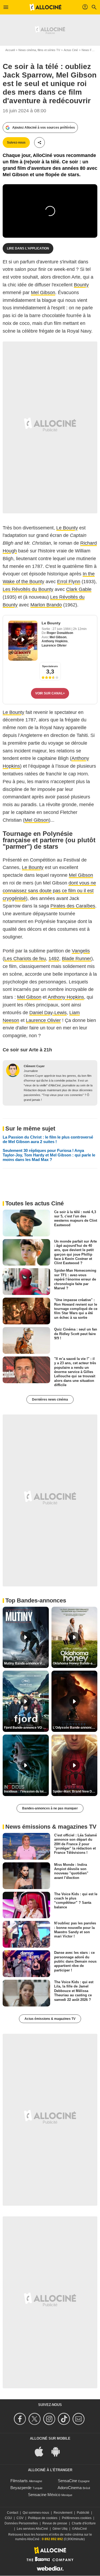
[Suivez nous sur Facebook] (21, 2419)
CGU (8, 2518)
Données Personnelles (21, 2523)
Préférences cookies (77, 2518)
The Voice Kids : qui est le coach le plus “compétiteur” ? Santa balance (76, 1900)
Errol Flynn (69, 582)
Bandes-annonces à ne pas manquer (50, 1808)
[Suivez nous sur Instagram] (50, 2419)
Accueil (10, 50)
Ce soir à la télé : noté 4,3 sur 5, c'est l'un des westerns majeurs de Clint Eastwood (76, 1218)
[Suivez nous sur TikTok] (65, 2419)
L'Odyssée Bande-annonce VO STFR (75, 1728)
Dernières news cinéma (50, 1400)
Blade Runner (77, 959)
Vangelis (81, 951)
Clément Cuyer (34, 1066)
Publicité (83, 2513)
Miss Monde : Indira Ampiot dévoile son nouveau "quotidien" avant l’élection (71, 1871)
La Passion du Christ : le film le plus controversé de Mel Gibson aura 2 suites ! (48, 1139)
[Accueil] (46, 7)
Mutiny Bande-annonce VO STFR (26, 1663)
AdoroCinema (70, 2488)
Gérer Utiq (60, 2529)
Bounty (81, 285)
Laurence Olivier (54, 645)
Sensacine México (44, 2495)
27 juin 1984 (62, 629)
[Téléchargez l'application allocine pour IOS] (42, 2451)
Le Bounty (67, 528)
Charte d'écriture (84, 2523)
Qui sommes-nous (36, 2513)
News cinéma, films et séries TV (39, 50)
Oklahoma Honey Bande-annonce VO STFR (75, 1663)
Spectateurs (50, 666)
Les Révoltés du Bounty (28, 589)
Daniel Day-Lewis (48, 1013)
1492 (54, 959)
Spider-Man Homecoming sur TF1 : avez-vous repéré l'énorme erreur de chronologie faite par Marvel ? (75, 1279)
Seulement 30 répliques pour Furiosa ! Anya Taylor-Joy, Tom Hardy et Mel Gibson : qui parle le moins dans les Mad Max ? (49, 1155)
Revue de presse (55, 2523)
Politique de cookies (43, 2518)
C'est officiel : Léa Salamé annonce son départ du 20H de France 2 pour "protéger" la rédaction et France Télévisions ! (75, 1844)
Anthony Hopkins (55, 641)
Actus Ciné (71, 50)
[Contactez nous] (79, 2419)
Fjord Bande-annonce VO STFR (26, 1728)
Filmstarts (19, 2481)
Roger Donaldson (60, 633)
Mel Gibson (43, 293)
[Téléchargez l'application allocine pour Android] (58, 2451)
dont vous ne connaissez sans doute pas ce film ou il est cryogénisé (49, 891)
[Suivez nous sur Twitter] (35, 2419)
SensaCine (67, 2481)
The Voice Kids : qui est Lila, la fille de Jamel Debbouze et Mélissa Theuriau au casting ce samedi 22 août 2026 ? (74, 1991)
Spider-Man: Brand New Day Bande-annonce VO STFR (75, 1791)
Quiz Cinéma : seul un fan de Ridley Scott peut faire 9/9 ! (76, 1334)
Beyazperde (21, 2488)
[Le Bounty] (23, 641)
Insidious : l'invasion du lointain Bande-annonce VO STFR (26, 1791)
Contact (13, 2513)
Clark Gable (79, 589)
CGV (20, 2518)
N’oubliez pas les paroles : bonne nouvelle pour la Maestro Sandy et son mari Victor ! (75, 1930)
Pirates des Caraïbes (73, 906)
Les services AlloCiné (32, 2529)
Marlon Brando (46, 605)
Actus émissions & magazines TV (50, 2019)
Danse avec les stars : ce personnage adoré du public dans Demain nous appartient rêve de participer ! (75, 1961)
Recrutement (63, 2513)
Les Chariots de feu (25, 959)
